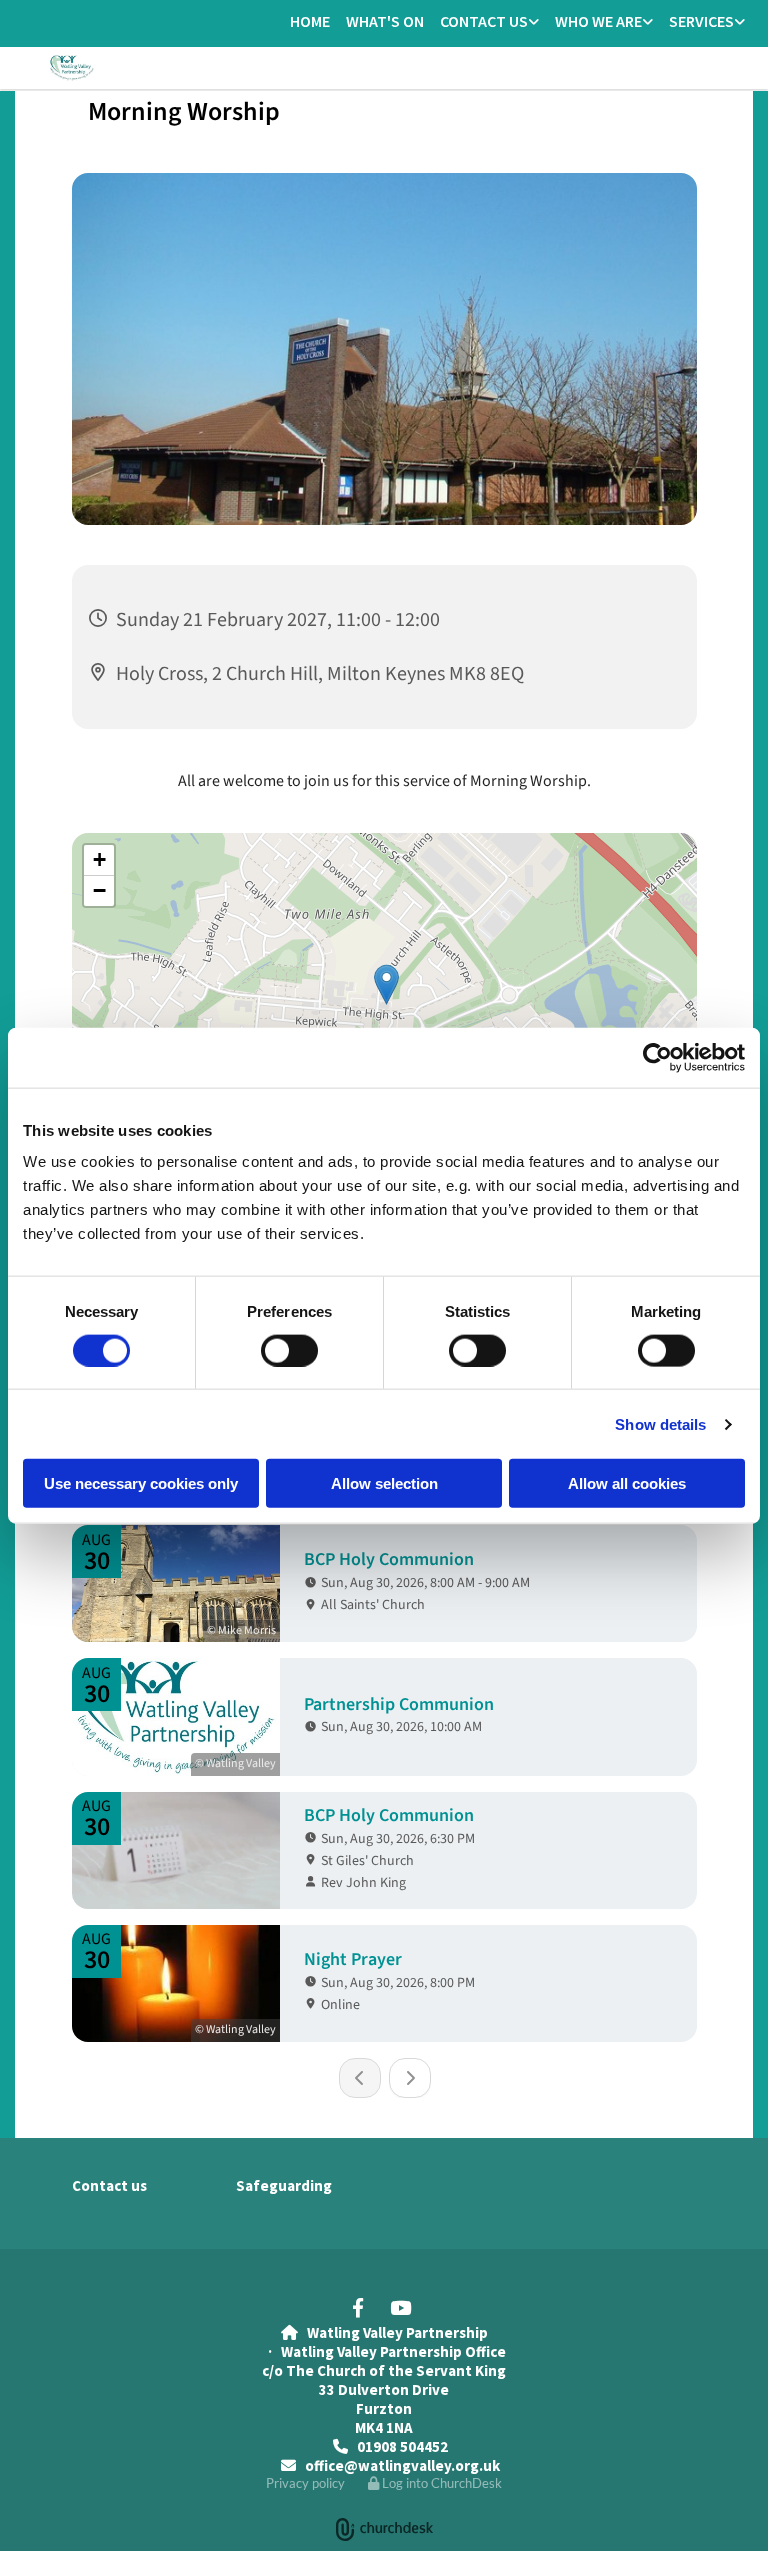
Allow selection (384, 1483)
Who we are (598, 21)
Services (701, 21)
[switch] (289, 1350)
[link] (489, 22)
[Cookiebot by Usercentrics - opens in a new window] (657, 1057)
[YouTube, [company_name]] (400, 2307)
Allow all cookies (627, 1483)
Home (310, 21)
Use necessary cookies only (141, 1483)
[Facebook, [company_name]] (358, 2307)
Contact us (484, 21)
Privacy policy (305, 2483)
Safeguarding (284, 2185)
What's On (385, 21)
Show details (660, 1423)
